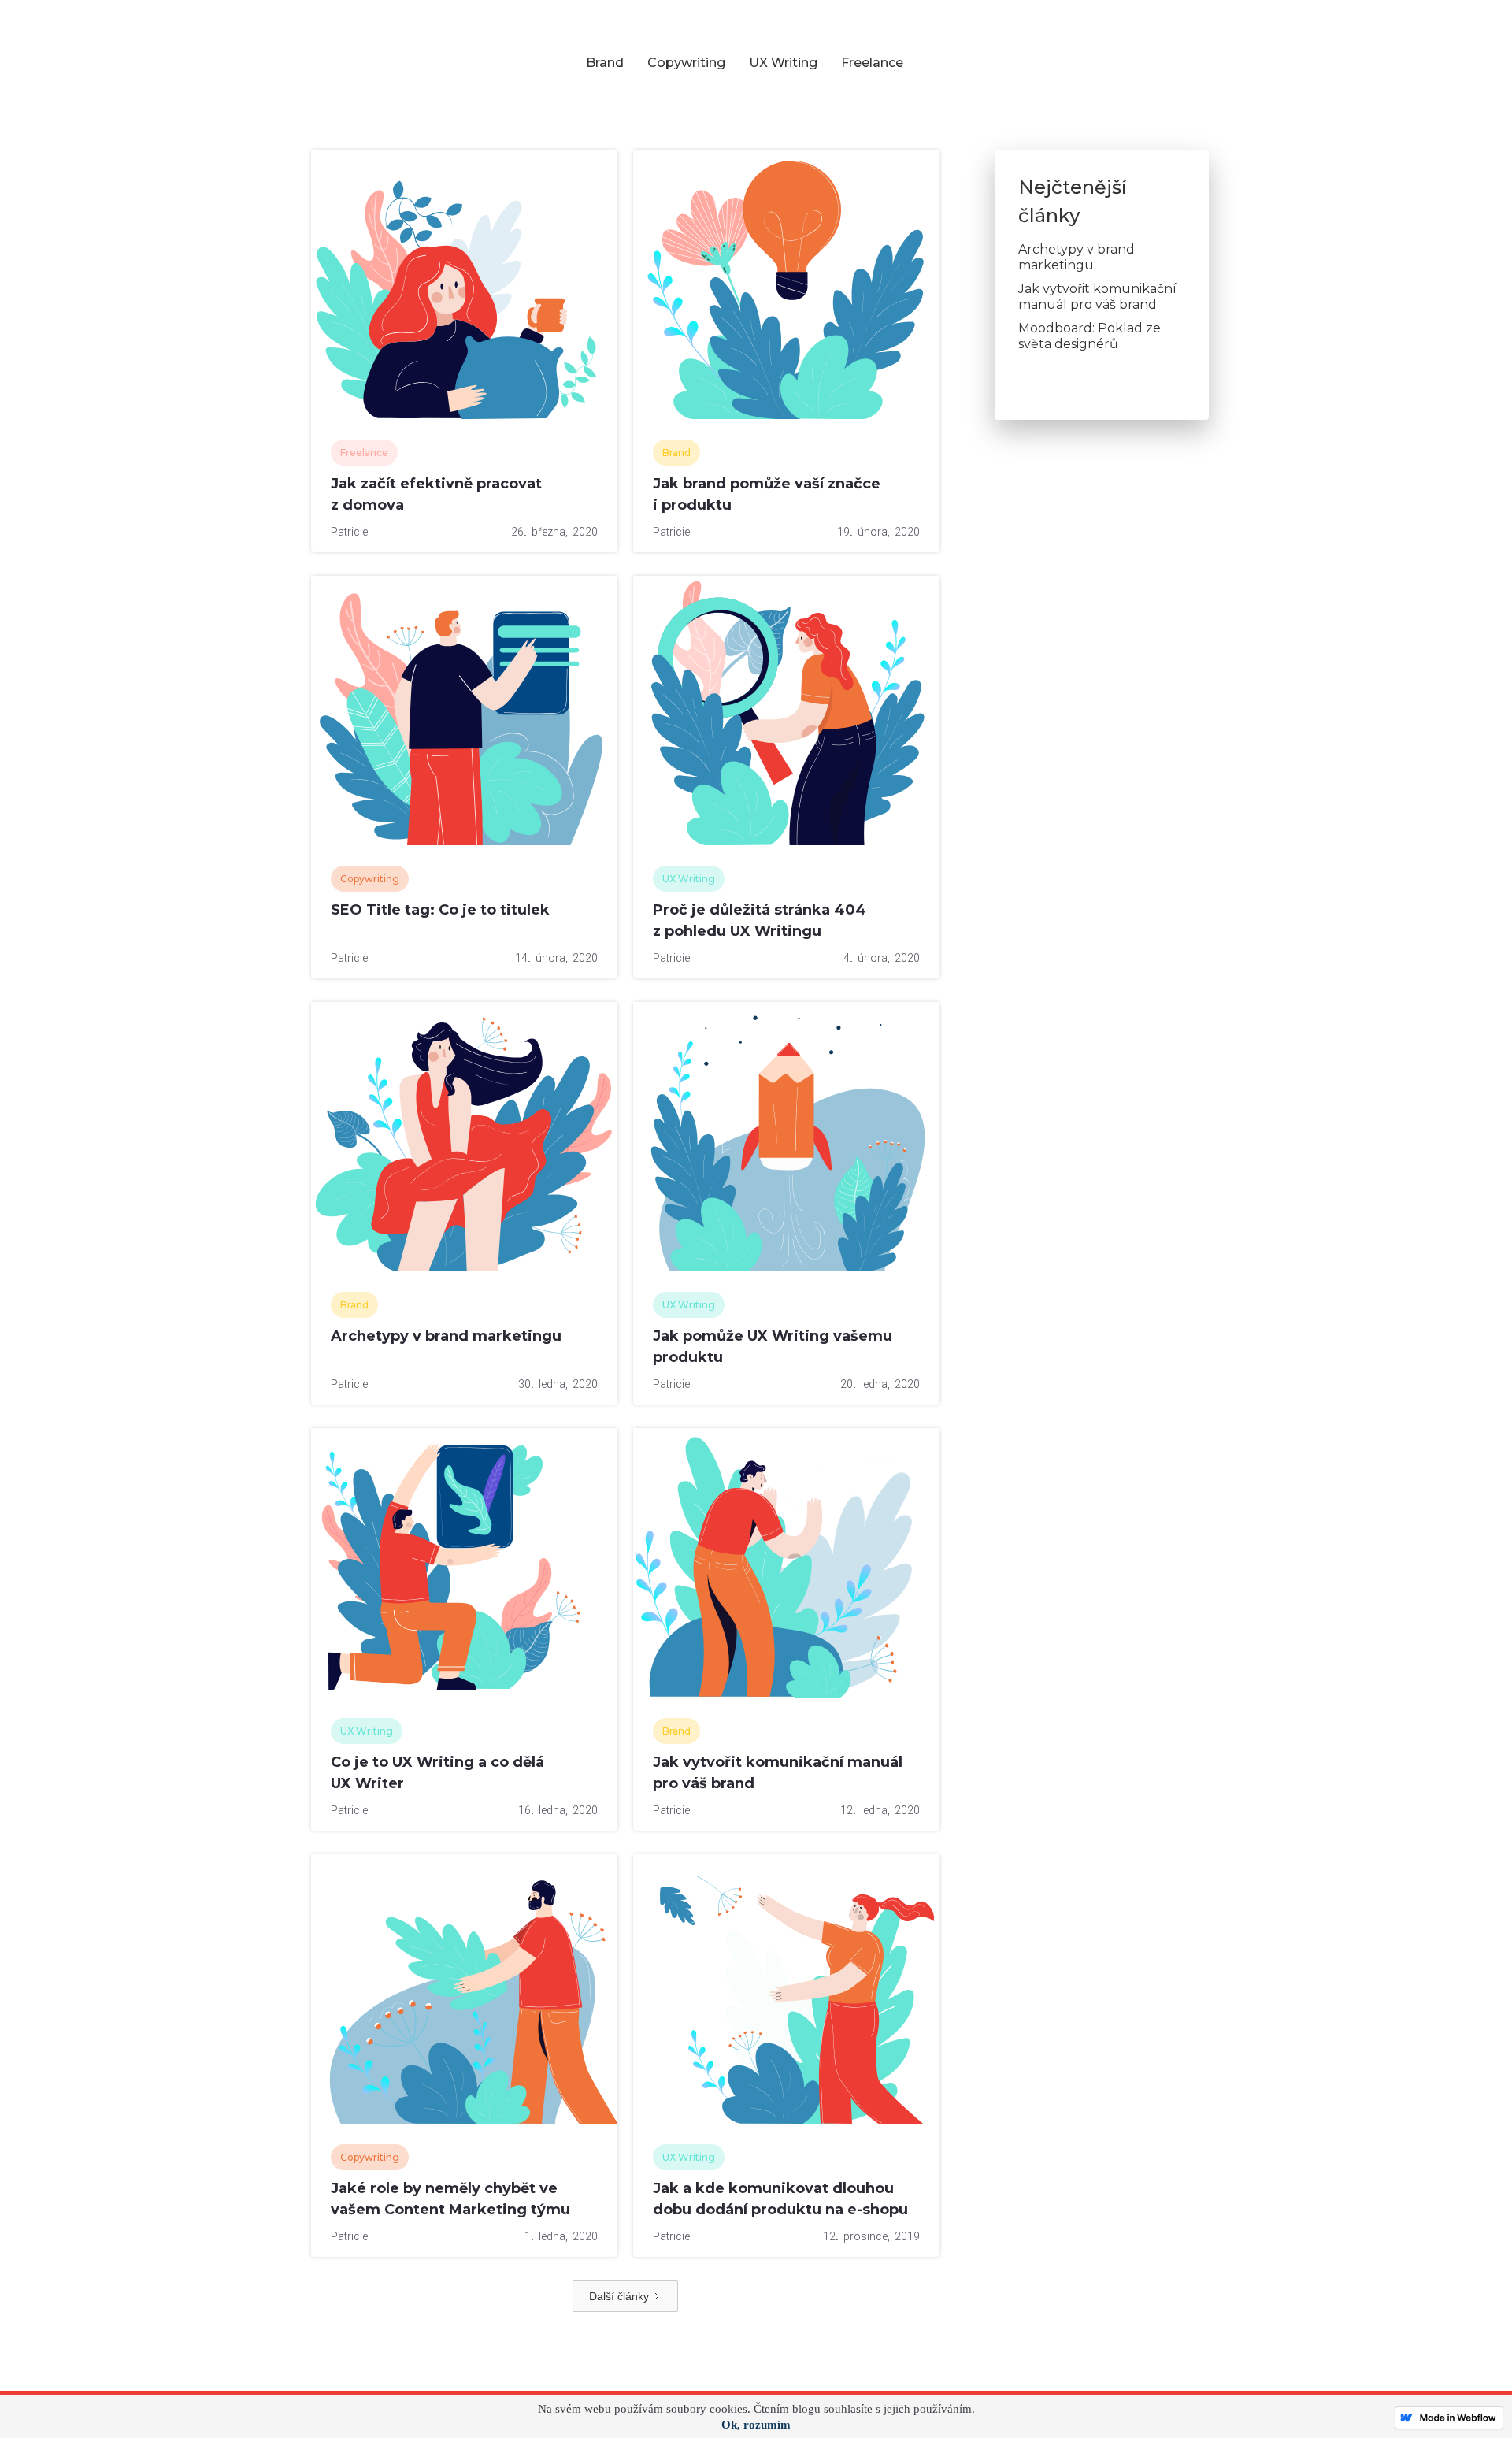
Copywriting (686, 63)
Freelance (872, 63)
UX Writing (783, 63)
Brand (605, 63)
